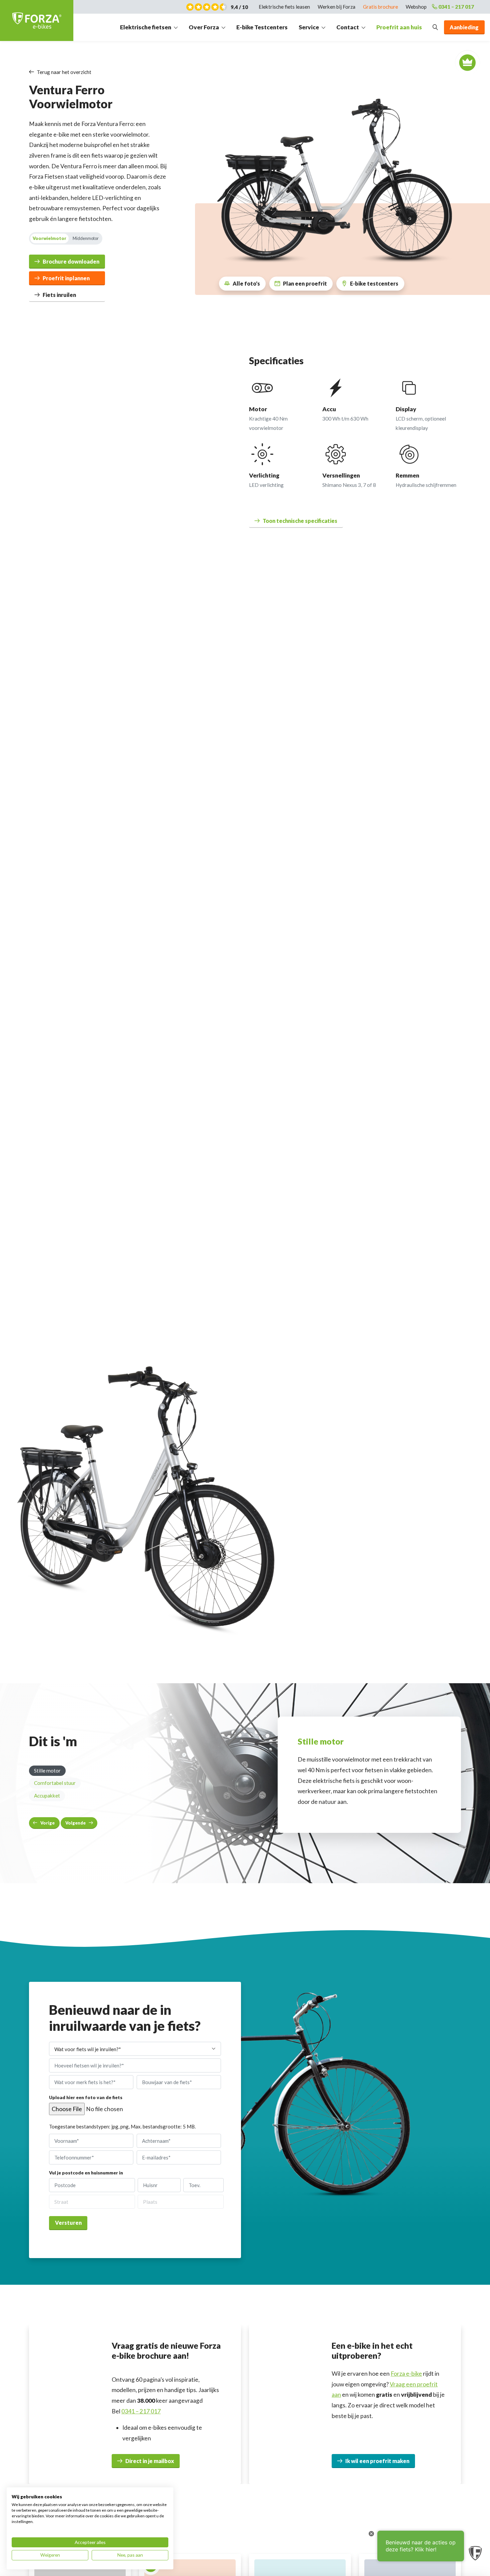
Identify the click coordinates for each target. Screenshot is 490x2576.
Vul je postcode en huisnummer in (86, 2173)
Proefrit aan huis (399, 27)
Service (309, 27)
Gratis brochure (380, 7)
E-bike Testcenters (262, 27)
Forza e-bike (406, 2374)
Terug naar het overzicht (64, 72)
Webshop (416, 7)
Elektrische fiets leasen (284, 7)
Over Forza (204, 27)
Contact (348, 27)
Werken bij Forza (336, 7)
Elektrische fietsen (146, 27)
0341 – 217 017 (456, 7)
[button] (296, 521)
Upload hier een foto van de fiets (86, 2098)
